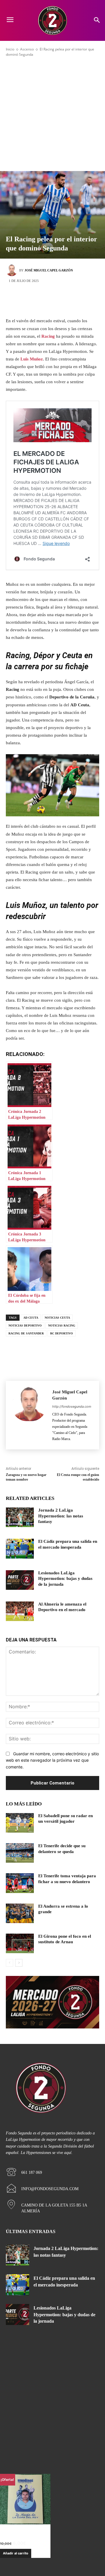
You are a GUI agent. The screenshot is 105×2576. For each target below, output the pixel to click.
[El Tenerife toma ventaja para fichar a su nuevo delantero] (20, 1883)
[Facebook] (26, 300)
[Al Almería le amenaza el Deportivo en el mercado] (20, 1611)
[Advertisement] (52, 114)
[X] (44, 300)
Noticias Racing (62, 1326)
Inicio (10, 49)
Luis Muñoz (32, 359)
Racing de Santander (26, 1333)
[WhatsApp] (79, 300)
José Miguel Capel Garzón (49, 270)
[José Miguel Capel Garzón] (13, 270)
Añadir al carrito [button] (16, 2553)
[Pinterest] (61, 300)
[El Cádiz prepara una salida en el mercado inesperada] (20, 1548)
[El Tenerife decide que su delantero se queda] (20, 1853)
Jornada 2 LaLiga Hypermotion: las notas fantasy (61, 1516)
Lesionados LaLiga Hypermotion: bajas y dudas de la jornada (65, 1579)
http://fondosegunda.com (72, 1406)
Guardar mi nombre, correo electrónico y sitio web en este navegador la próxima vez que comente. (52, 1760)
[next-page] (19, 1963)
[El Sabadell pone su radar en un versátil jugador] (20, 1823)
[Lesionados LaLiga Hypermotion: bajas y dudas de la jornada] (20, 1580)
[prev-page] (9, 1963)
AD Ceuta (31, 1318)
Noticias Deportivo (25, 1326)
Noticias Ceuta (57, 1318)
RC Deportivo (62, 1333)
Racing (48, 336)
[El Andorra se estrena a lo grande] (20, 1913)
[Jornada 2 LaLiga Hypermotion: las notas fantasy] (20, 1517)
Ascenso (27, 49)
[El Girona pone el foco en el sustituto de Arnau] (20, 1943)
